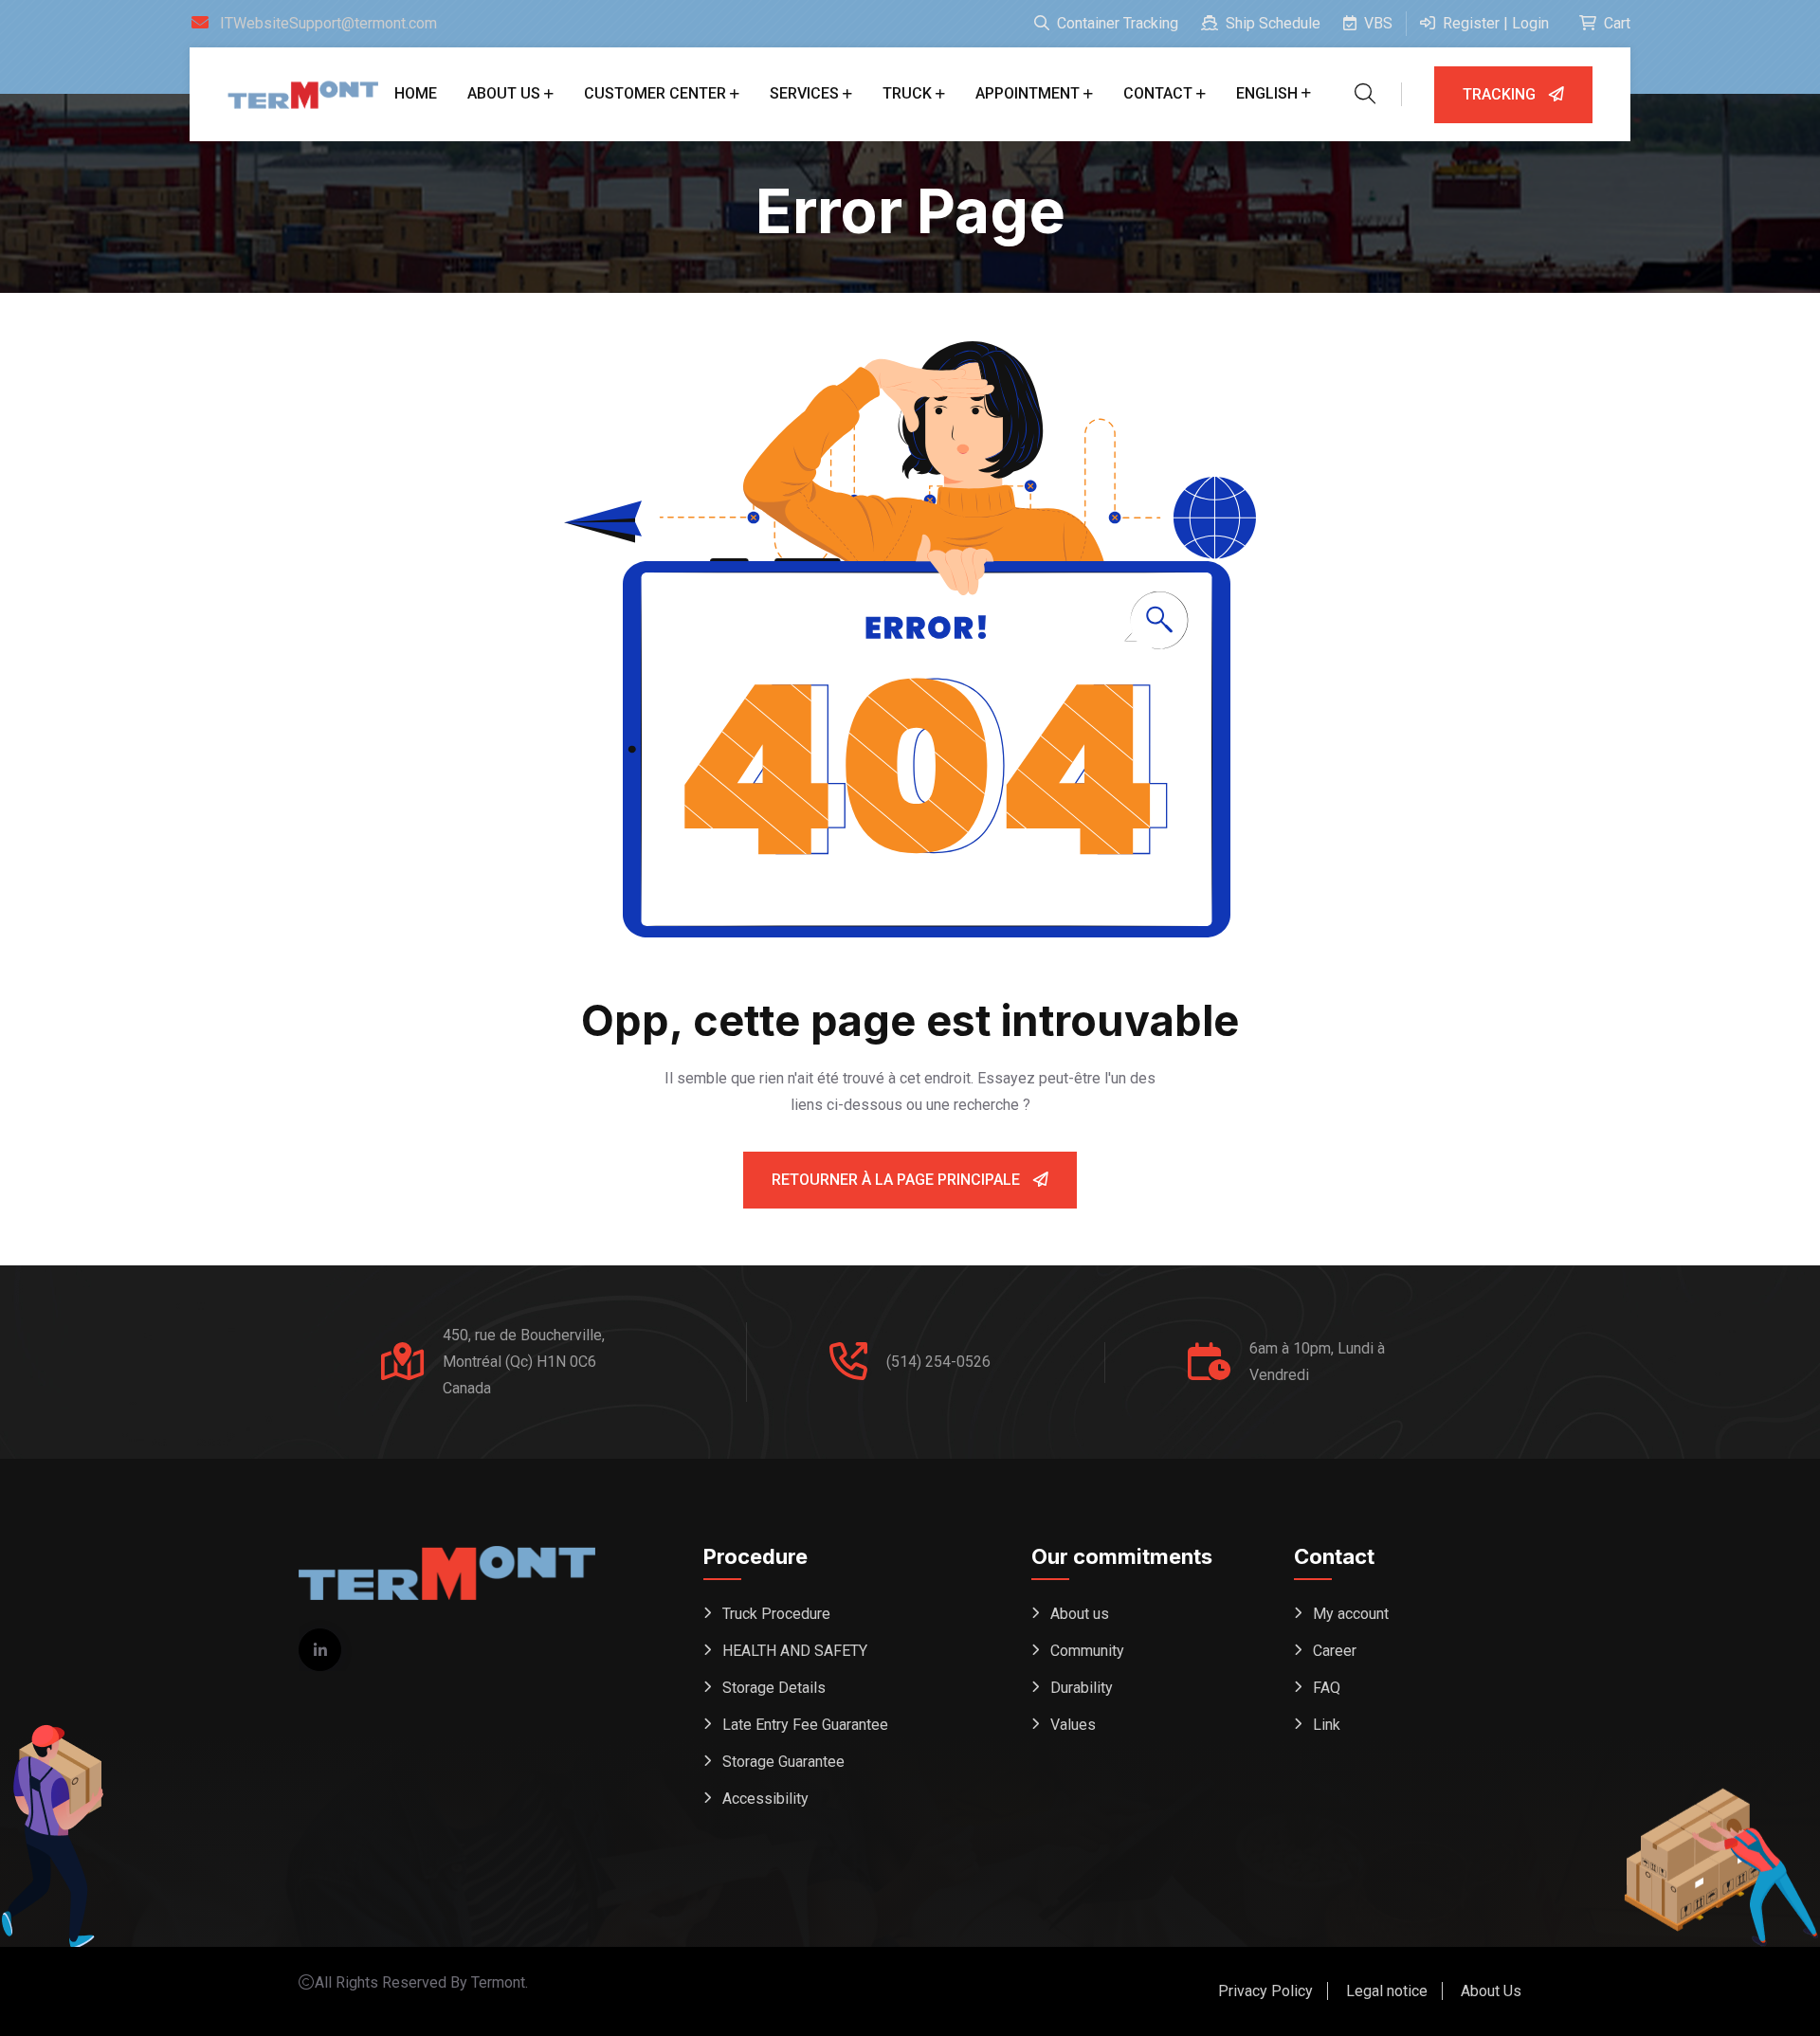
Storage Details (774, 1688)
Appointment (1028, 93)
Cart (1615, 23)
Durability (1082, 1688)
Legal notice (1387, 1991)
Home (416, 93)
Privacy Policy (1265, 1991)
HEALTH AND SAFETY (795, 1651)
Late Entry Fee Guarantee (805, 1725)
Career (1335, 1651)
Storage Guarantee (783, 1762)
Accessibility (765, 1799)
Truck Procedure (776, 1614)
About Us (1491, 1991)
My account (1351, 1614)
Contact (1158, 93)
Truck (907, 93)
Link (1327, 1725)
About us (504, 93)
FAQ (1327, 1688)
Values (1073, 1725)
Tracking (1501, 94)
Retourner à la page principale (898, 1180)
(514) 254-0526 (938, 1362)
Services (804, 93)
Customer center (655, 93)
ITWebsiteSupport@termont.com (328, 23)
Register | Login (1494, 23)
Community (1087, 1651)
